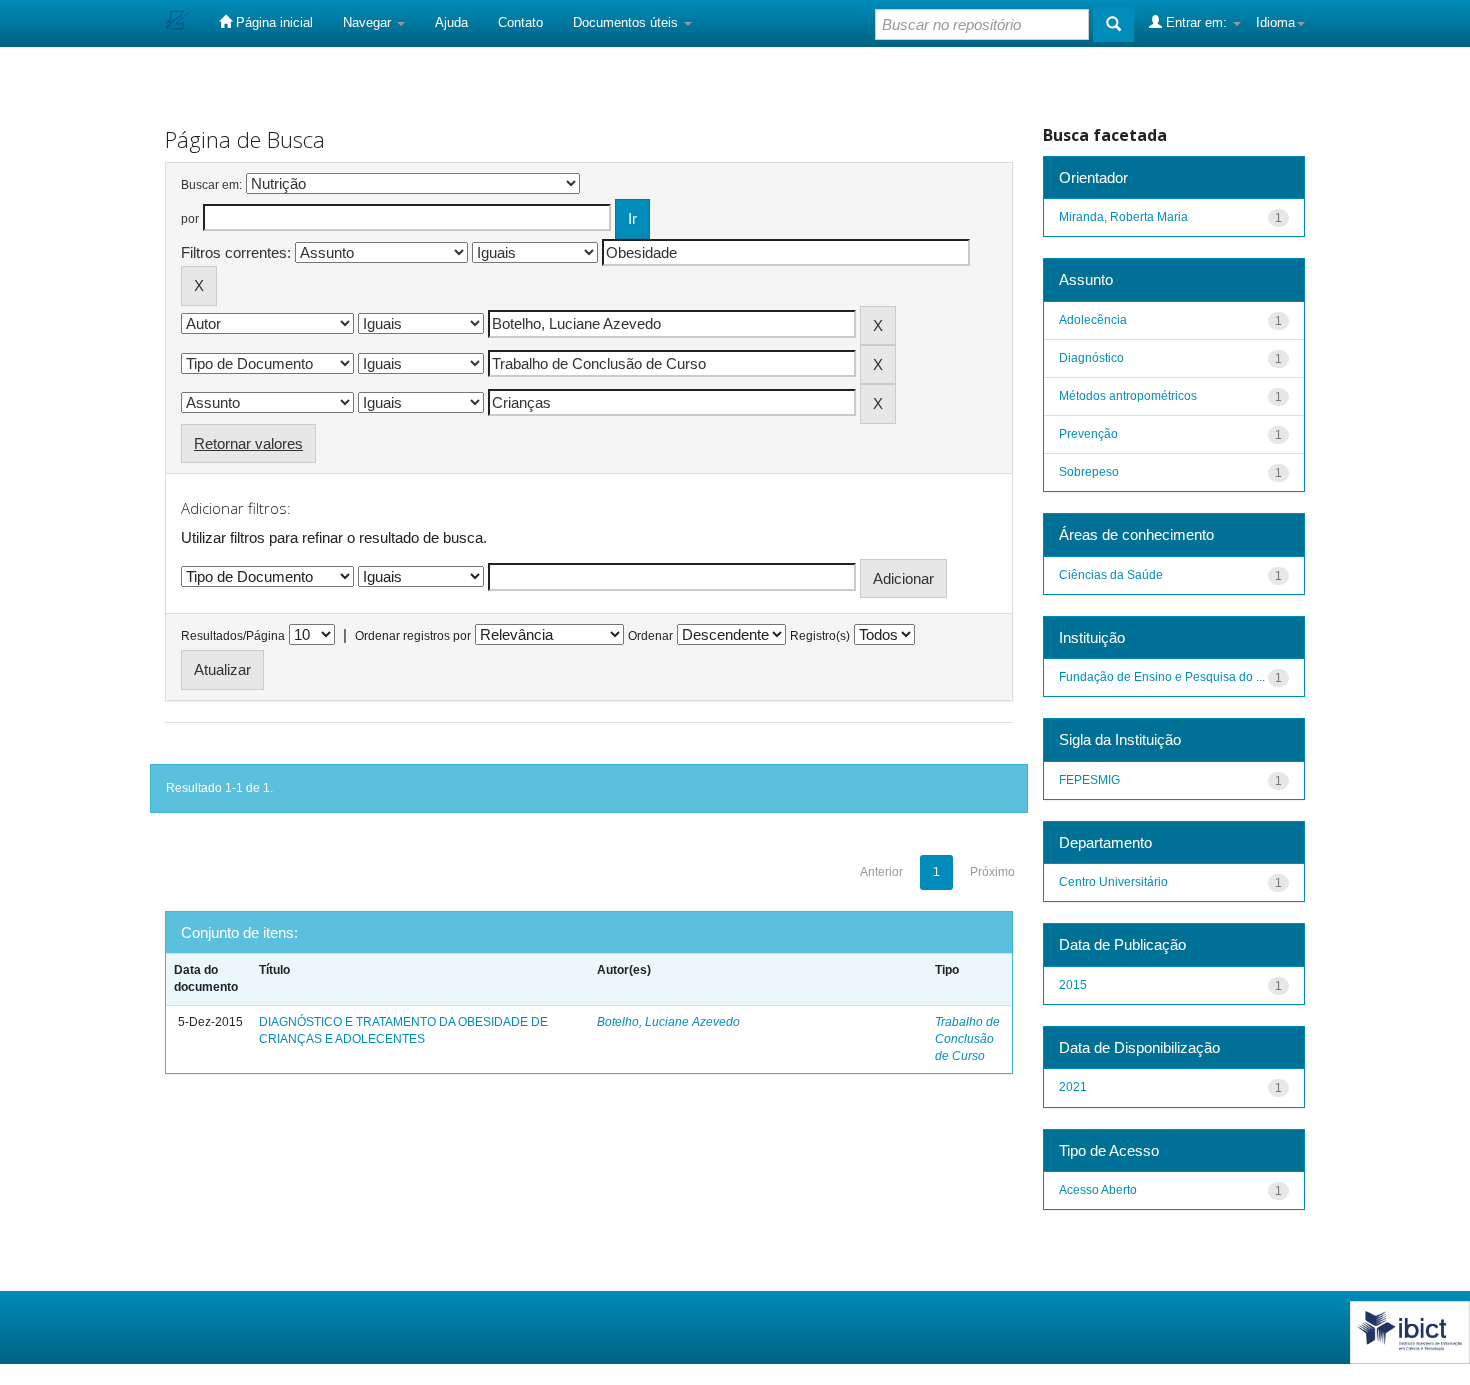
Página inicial (272, 22)
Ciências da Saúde (1111, 575)
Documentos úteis (627, 22)
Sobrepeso (1089, 472)
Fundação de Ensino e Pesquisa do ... (1162, 677)
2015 (1073, 985)
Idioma (1275, 22)
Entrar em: (1196, 22)
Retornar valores (248, 443)
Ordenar (650, 636)
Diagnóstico (1091, 358)
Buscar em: (211, 185)
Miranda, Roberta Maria (1123, 217)
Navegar (369, 22)
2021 (1073, 1087)
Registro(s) (820, 636)
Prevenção (1088, 434)
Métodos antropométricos (1128, 396)
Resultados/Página (233, 636)
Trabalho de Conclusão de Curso (967, 1039)
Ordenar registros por (413, 636)
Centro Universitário (1113, 882)
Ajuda (451, 22)
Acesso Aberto (1098, 1190)
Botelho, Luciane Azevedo (668, 1022)
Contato (520, 22)
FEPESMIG (1089, 780)
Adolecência (1093, 320)
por (190, 219)
